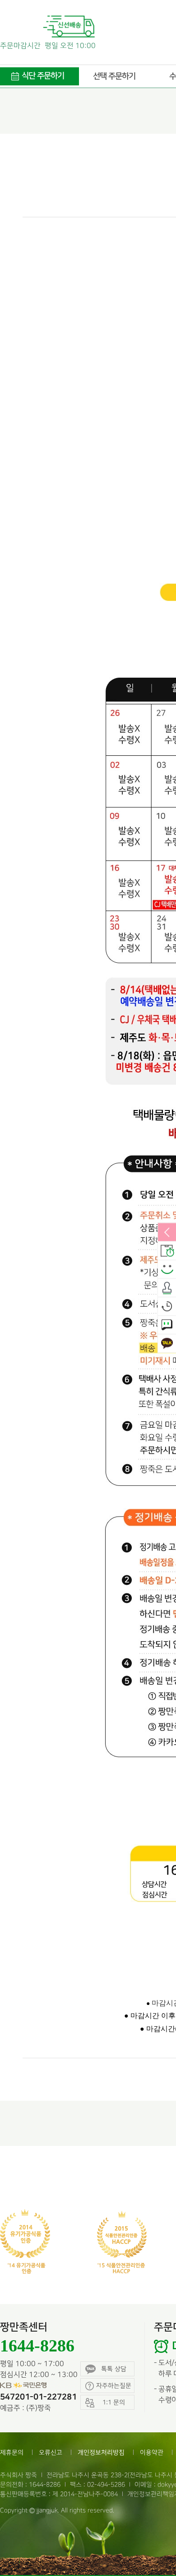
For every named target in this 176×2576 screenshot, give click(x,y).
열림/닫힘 (167, 1233)
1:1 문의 (167, 1325)
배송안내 (167, 1251)
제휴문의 (12, 2452)
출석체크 (167, 1288)
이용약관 (152, 2452)
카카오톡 (167, 1344)
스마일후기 (167, 1270)
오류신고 (51, 2452)
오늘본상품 (167, 1307)
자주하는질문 (114, 2386)
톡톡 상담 (114, 2369)
